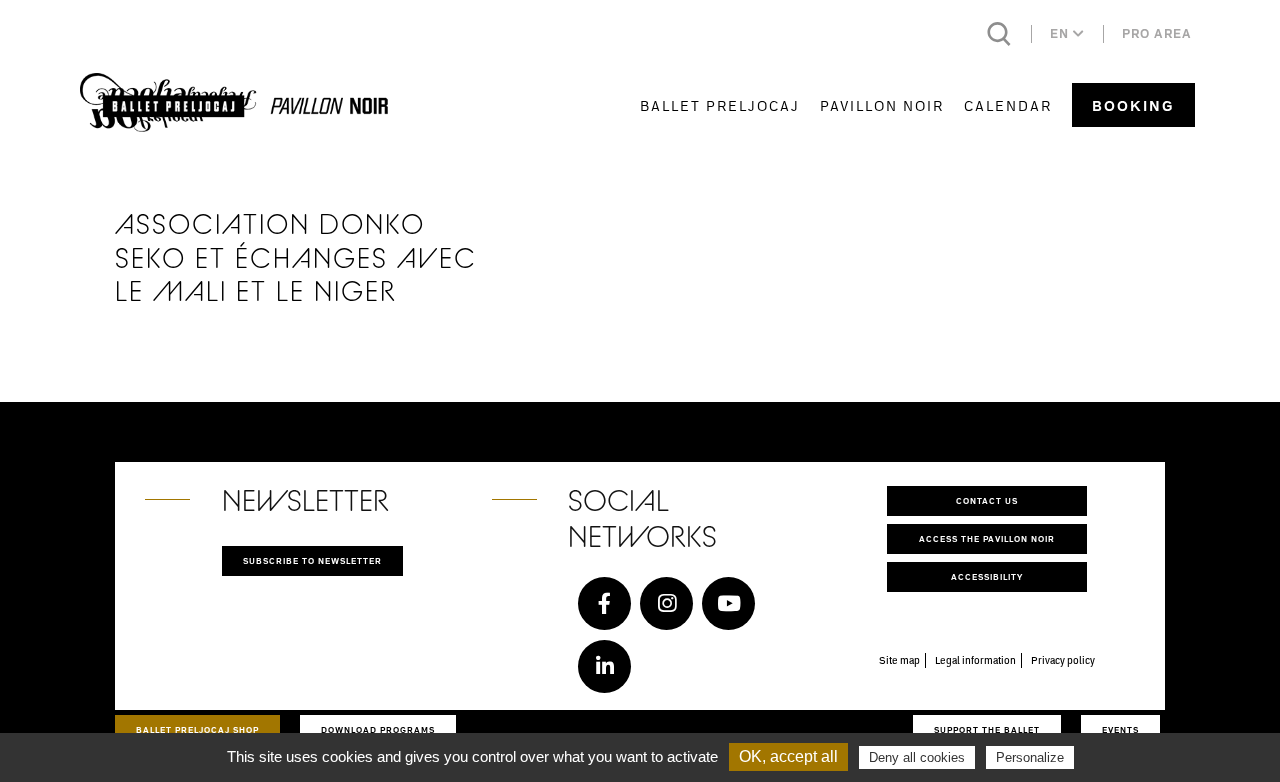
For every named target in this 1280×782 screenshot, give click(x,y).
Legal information (975, 660)
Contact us (987, 500)
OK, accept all (788, 756)
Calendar (1008, 105)
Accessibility (987, 576)
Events (1120, 729)
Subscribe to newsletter (312, 560)
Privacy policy (1063, 660)
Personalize (1030, 757)
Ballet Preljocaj (720, 105)
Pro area (1157, 33)
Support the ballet (987, 729)
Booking (1133, 105)
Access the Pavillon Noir (987, 538)
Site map (899, 660)
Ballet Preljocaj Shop (197, 729)
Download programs (378, 729)
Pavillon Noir (882, 105)
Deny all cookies (917, 757)
